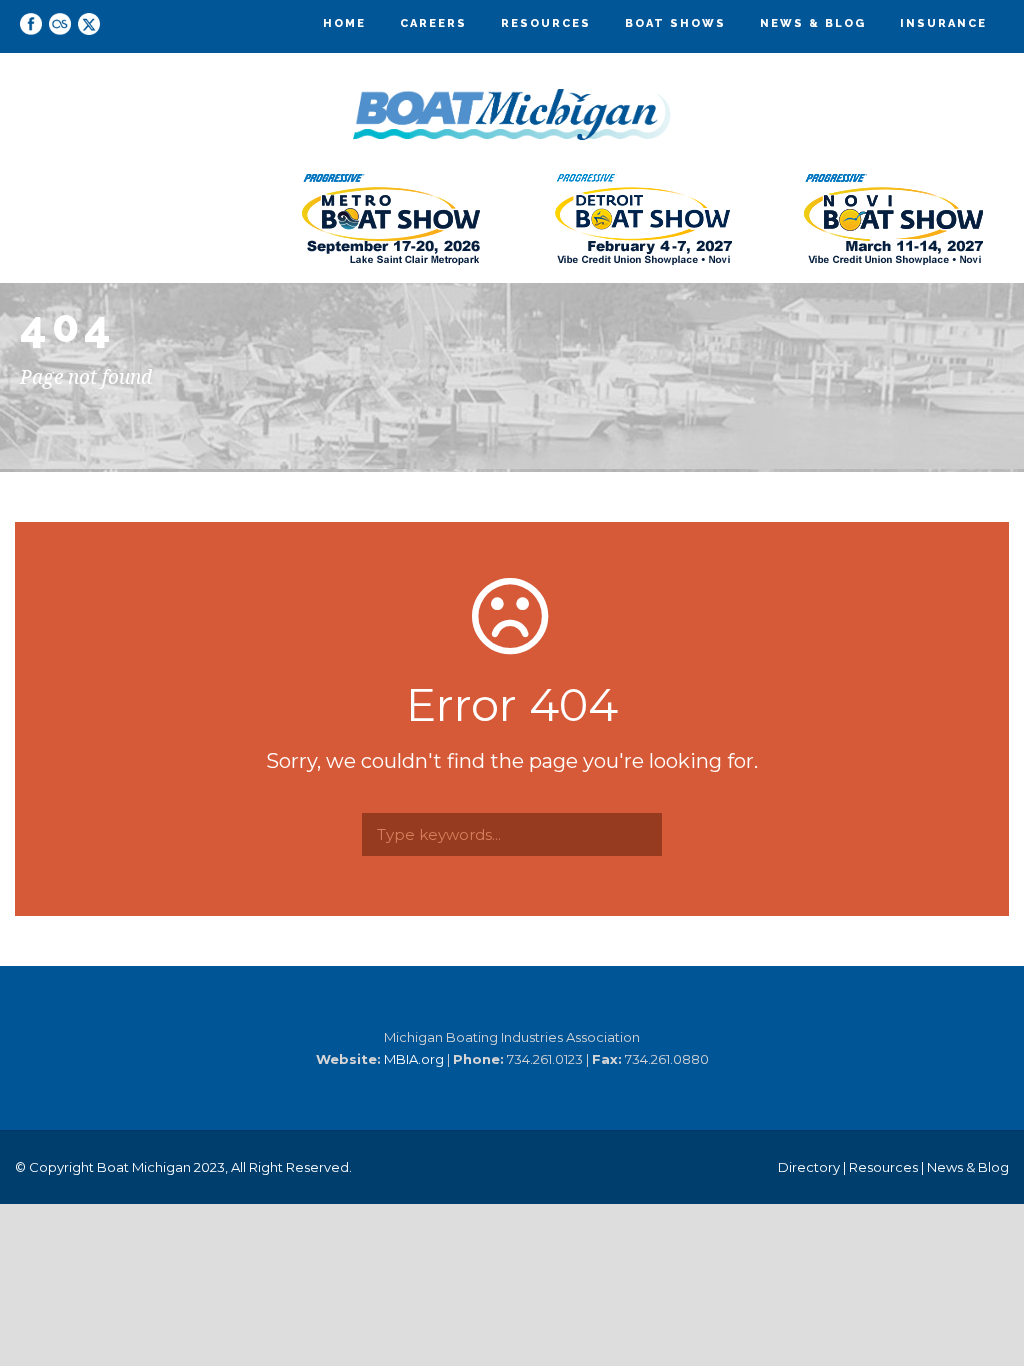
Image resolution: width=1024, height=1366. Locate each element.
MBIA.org (414, 1059)
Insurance (943, 23)
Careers (433, 23)
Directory (809, 1167)
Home (344, 23)
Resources (546, 23)
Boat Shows (675, 23)
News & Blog (813, 23)
